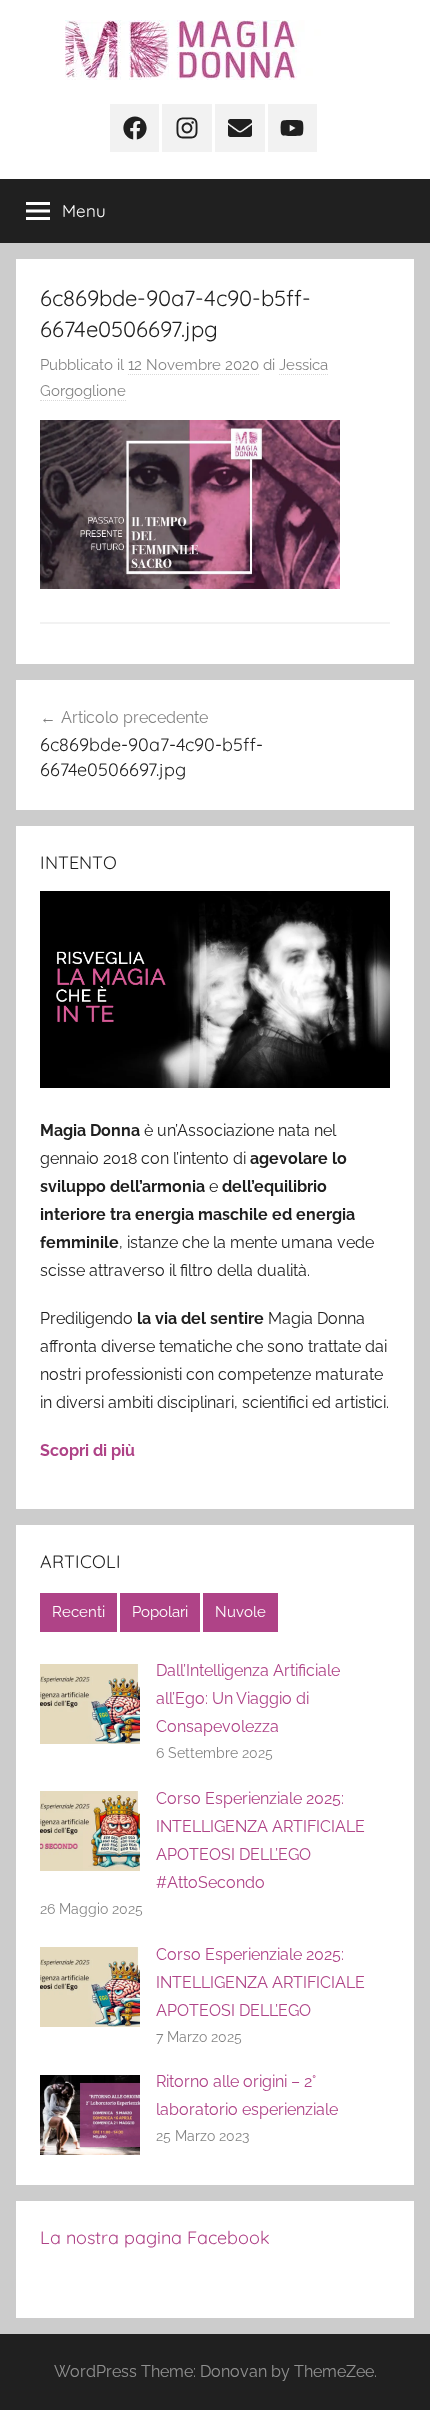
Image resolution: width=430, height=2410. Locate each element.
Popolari (160, 1612)
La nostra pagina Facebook (155, 2237)
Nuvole (240, 1612)
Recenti (78, 1612)
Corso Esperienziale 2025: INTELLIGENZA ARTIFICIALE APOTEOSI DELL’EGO (260, 1982)
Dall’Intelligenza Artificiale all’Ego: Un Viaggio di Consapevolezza (248, 1698)
